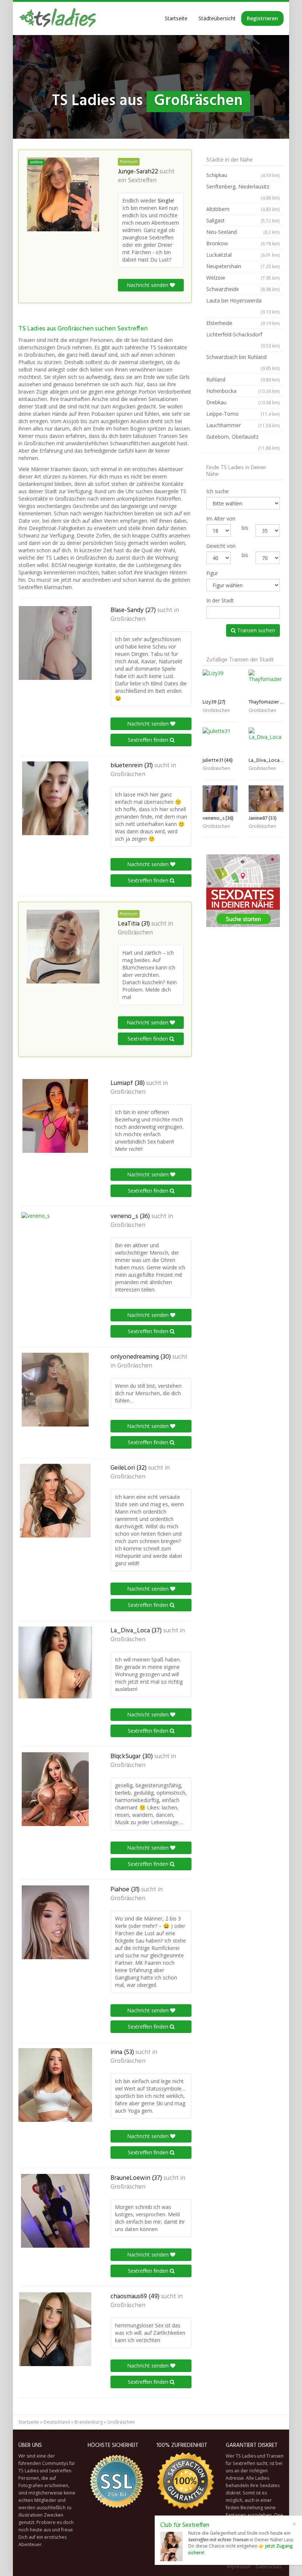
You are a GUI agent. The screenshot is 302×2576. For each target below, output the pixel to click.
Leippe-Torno (243, 414)
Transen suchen (255, 630)
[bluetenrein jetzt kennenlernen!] (55, 798)
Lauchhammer (243, 425)
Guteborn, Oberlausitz (243, 442)
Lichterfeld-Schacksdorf (243, 340)
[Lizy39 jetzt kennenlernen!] (220, 683)
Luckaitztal (243, 255)
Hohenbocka (243, 391)
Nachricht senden (148, 285)
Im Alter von (221, 518)
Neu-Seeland (243, 232)
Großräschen (128, 619)
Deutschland (57, 2422)
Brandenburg (89, 2422)
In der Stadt (220, 600)
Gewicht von (221, 546)
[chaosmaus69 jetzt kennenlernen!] (55, 2329)
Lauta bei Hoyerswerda (243, 306)
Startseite (176, 18)
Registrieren (262, 18)
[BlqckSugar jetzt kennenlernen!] (55, 1789)
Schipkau (243, 175)
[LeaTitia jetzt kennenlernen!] (63, 947)
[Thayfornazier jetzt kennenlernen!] (266, 683)
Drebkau (243, 402)
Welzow (243, 278)
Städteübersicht (217, 18)
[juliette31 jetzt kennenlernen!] (220, 741)
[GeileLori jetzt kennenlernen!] (55, 1501)
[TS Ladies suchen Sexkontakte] (57, 18)
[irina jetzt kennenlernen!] (55, 2085)
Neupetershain (243, 266)
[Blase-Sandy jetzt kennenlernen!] (55, 643)
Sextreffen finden (149, 740)
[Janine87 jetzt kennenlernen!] (266, 798)
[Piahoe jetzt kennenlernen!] (55, 1922)
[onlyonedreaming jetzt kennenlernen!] (55, 1390)
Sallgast (243, 220)
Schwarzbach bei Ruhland (243, 362)
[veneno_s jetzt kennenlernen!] (55, 1249)
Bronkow (243, 243)
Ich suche (217, 491)
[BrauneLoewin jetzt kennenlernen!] (55, 2211)
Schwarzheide (243, 289)
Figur (212, 573)
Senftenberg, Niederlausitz (243, 192)
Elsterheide (243, 323)
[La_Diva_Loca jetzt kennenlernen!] (55, 1662)
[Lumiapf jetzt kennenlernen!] (55, 1116)
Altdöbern (243, 209)
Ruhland (243, 379)
